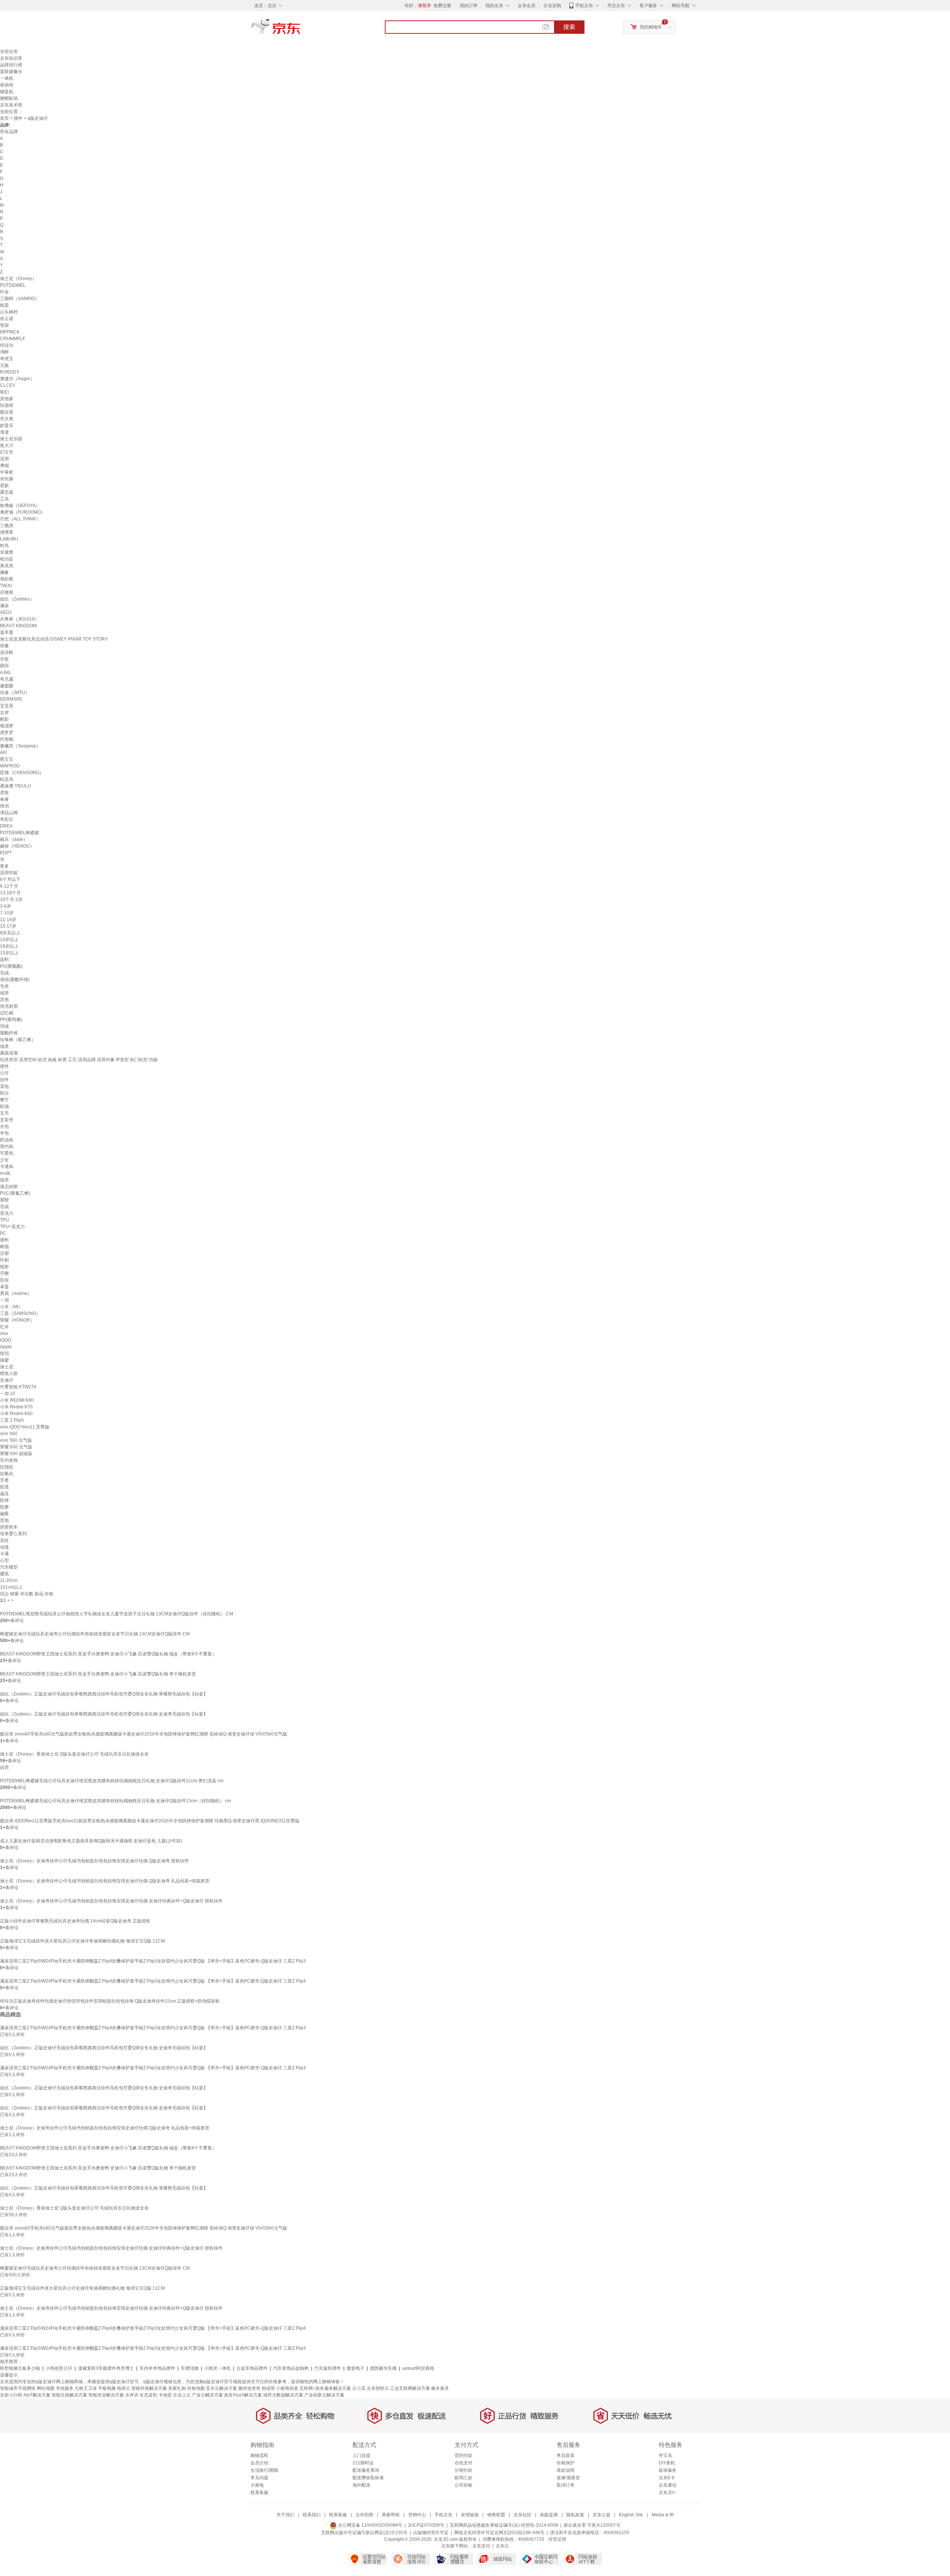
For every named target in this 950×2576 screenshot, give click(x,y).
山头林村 (9, 312)
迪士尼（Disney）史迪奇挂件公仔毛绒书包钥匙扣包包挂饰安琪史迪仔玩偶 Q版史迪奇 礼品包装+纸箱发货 (105, 1881)
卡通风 (7, 1167)
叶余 (4, 292)
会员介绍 (259, 2463)
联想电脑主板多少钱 (20, 2368)
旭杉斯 (7, 579)
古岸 (4, 713)
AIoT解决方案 (37, 2395)
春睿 (4, 799)
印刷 (4, 1260)
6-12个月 (9, 886)
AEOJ (6, 612)
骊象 (4, 572)
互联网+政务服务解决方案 (325, 2388)
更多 (4, 866)
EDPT (6, 853)
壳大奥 (7, 419)
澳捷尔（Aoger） (17, 379)
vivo (4, 1333)
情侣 (4, 806)
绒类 (4, 993)
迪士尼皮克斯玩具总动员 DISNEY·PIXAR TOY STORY (54, 639)
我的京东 (494, 6)
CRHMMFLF (13, 339)
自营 (4, 1767)
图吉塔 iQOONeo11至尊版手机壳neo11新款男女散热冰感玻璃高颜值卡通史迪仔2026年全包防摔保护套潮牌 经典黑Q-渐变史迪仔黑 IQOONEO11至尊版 (150, 1821)
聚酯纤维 (9, 1033)
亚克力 (7, 1213)
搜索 (569, 27)
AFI (3, 753)
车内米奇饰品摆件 (157, 2368)
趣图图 (7, 686)
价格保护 (566, 2463)
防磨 (4, 1507)
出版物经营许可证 (431, 2533)
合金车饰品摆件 (252, 2368)
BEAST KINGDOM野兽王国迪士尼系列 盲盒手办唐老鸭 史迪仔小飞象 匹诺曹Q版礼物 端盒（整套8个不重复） (108, 1654)
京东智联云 (378, 2388)
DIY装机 (667, 2463)
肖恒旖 (7, 479)
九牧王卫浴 (86, 2388)
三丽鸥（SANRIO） (20, 299)
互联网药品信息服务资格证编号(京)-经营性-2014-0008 (504, 2525)
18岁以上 (9, 946)
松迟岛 (7, 779)
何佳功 (7, 345)
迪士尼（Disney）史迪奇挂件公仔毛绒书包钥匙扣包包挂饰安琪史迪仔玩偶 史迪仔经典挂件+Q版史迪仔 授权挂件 (111, 1901)
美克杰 (7, 566)
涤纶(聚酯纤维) (15, 980)
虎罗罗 (7, 733)
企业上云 (182, 2395)
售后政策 (566, 2455)
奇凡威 (7, 679)
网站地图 (46, 2388)
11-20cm (9, 1580)
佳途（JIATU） (15, 692)
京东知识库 (11, 58)
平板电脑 (107, 2388)
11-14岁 (8, 919)
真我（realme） (16, 1293)
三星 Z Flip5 (12, 1420)
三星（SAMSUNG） (20, 1313)
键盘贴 (7, 92)
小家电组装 (287, 2388)
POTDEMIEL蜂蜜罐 (19, 833)
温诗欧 (7, 652)
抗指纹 (7, 1467)
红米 (4, 1327)
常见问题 (259, 2478)
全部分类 (9, 52)
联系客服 (259, 2493)
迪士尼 (7, 1367)
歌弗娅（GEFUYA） (20, 506)
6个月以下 (10, 879)
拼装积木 (9, 1527)
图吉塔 (7, 412)
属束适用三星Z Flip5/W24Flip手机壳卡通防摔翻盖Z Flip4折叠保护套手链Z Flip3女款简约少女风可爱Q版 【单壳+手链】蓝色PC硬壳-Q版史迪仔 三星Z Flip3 (153, 1961)
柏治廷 (7, 559)
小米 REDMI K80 (17, 1400)
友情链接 (470, 2515)
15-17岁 (8, 926)
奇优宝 (7, 359)
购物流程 (259, 2455)
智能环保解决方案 (149, 2388)
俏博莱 (7, 532)
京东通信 (668, 2485)
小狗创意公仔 (59, 2368)
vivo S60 (9, 1434)
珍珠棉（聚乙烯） (18, 1040)
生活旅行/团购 (264, 2470)
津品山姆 (9, 813)
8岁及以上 (10, 933)
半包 (4, 1133)
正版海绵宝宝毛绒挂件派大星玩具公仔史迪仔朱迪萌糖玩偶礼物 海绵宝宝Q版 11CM (82, 1941)
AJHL (6, 672)
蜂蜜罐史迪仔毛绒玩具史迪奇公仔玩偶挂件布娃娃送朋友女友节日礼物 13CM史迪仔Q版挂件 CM (95, 1634)
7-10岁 (7, 913)
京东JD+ (667, 2493)
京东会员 (527, 6)
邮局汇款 (463, 2478)
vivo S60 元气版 (16, 1440)
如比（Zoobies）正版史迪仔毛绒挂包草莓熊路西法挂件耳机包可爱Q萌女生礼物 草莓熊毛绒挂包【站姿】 (104, 1694)
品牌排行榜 (11, 65)
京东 (301, 30)
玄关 (4, 1113)
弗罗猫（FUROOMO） (23, 512)
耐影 (4, 719)
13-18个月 (10, 893)
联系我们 (312, 2515)
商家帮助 (391, 2515)
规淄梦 (7, 726)
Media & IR (663, 2515)
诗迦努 (7, 592)
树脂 (4, 1247)
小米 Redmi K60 (16, 1414)
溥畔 (4, 352)
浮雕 (4, 1273)
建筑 (4, 1574)
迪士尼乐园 (11, 439)
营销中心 (417, 2515)
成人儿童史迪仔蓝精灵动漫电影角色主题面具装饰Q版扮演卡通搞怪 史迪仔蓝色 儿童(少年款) (91, 1841)
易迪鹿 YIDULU (16, 786)
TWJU (6, 586)
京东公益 (602, 2515)
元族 (4, 365)
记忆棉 (7, 1013)
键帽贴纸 (9, 98)
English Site (631, 2515)
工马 (4, 499)
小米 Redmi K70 (16, 1407)
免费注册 (442, 6)
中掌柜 (7, 472)
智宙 (4, 325)
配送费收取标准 (368, 2478)
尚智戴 (7, 739)
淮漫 (4, 432)
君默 (4, 486)
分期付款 (463, 2470)
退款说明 (566, 2470)
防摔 (4, 1500)
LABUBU (9, 539)
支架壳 (7, 1120)
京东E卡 (667, 2478)
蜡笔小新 (9, 1373)
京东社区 (522, 2515)
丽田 (4, 666)
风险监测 (549, 2515)
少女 (4, 1160)
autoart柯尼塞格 (418, 2368)
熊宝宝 (7, 759)
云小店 (359, 2388)
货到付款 (463, 2455)
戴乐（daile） (14, 839)
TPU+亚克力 (12, 1227)
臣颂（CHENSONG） (22, 773)
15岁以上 (9, 953)
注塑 (4, 1253)
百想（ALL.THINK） (20, 519)
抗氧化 (7, 1474)
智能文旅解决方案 (69, 2395)
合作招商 (364, 2515)
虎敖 (4, 793)
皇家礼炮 (177, 2388)
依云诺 (7, 319)
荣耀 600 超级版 (16, 1454)
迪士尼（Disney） (18, 279)
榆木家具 (440, 2388)
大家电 (257, 2485)
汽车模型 (9, 1567)
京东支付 (481, 2546)
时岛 (4, 546)
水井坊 (132, 2395)
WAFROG (10, 766)
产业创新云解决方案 (324, 2395)
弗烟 (4, 465)
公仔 (4, 1073)
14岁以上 (9, 940)
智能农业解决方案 (106, 2395)
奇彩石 (7, 819)
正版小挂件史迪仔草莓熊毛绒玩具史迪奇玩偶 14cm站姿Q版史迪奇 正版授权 (75, 1921)
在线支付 (463, 2463)
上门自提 (361, 2455)
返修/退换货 (568, 2478)
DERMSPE (11, 699)
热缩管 (268, 2388)
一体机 (7, 78)
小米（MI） (11, 1307)
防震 (4, 1487)
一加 (4, 1300)
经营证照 (557, 2539)
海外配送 (361, 2485)
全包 (4, 1126)
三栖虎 (7, 526)
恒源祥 (7, 405)
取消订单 (566, 2485)
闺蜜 (4, 1360)
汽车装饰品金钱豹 (291, 2368)
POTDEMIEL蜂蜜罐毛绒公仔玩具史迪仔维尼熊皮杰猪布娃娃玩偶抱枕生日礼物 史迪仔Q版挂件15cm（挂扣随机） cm (115, 1801)
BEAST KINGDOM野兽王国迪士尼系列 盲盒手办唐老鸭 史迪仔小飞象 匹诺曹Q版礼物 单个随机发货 (98, 1674)
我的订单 (469, 6)
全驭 (4, 659)
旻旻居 (7, 706)
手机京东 (584, 6)
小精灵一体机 (217, 2368)
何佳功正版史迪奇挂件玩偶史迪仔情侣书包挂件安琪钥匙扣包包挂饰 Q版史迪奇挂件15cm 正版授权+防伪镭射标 (110, 2001)
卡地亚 (165, 2395)
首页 (4, 118)
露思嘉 (7, 492)
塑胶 (4, 1200)
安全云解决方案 (222, 2388)
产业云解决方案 (207, 2395)
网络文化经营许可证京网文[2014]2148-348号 (499, 2533)
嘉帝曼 (7, 632)
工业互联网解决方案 (410, 2388)
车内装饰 (9, 1460)
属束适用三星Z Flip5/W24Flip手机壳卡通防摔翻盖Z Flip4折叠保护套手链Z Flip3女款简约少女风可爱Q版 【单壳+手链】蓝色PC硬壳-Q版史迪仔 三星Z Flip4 (153, 1981)
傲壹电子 (356, 2368)
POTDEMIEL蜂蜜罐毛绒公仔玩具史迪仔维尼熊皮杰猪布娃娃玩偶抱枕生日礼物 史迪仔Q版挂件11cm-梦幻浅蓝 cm (112, 1781)
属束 (4, 606)
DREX (6, 826)
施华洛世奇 (249, 2388)
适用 (4, 459)
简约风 (7, 1146)
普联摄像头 (11, 72)
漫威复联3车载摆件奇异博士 (106, 2368)
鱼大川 (7, 445)
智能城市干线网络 (18, 2388)
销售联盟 (496, 2515)
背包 (4, 1086)
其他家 (7, 399)
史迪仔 (7, 1380)
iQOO (6, 1340)
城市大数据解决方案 (283, 2395)
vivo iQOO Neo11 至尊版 (25, 1427)
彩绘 (4, 1280)
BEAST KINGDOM (18, 626)
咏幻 (4, 392)
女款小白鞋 (11, 2395)
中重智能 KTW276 (18, 1387)
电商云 (124, 2388)
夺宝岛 (665, 2455)
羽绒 (4, 1026)
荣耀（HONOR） (17, 1320)
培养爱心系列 (13, 1534)
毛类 (4, 986)
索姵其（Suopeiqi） (20, 746)
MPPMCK (10, 332)
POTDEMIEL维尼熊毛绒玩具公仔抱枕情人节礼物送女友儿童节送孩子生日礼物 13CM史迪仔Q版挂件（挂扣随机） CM (117, 1614)
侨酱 (4, 646)
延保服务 (668, 2470)
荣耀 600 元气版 (16, 1447)
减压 (4, 1494)
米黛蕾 (7, 552)
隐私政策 (575, 2515)
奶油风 (7, 1140)
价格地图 (196, 2388)
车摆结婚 (190, 2368)
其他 (4, 1000)
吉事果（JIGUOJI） (19, 619)
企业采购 (552, 6)
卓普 (4, 1287)
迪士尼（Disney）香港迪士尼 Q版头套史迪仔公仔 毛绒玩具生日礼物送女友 (74, 1754)
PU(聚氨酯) (11, 966)
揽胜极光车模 (383, 2368)
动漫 (4, 1547)
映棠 (4, 305)
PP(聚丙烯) (11, 1020)
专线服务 (65, 2388)
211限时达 (363, 2463)
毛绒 (4, 973)
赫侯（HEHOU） (17, 846)
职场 (4, 1106)
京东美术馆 (11, 105)
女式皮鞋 (148, 2395)
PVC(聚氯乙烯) (15, 1193)
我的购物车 (651, 27)
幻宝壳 (7, 452)
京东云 (502, 2546)
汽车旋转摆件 (328, 2368)
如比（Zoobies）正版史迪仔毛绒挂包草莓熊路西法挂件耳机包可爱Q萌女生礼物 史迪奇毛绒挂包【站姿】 (104, 1714)
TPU (4, 1220)
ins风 (5, 1173)
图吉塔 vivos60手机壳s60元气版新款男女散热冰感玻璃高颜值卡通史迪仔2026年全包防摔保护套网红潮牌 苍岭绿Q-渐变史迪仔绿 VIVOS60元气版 (144, 1734)
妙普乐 (7, 425)
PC (3, 1233)
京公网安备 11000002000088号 (370, 2525)
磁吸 (4, 1514)
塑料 (4, 1240)
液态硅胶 (9, 1187)
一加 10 (8, 1394)
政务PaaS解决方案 (243, 2395)
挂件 (4, 1080)
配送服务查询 (366, 2470)
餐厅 (4, 1100)
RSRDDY (10, 372)
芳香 (4, 1480)
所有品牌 (9, 132)
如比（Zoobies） (17, 599)
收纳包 (7, 85)
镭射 (4, 1267)
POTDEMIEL (13, 285)
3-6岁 (6, 906)
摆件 (18, 118)
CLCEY (8, 385)
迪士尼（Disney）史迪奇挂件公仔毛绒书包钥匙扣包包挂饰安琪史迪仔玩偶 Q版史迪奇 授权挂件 (94, 1861)
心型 (4, 1560)
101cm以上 (11, 1587)
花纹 (4, 1540)
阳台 (4, 1093)
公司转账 (463, 2485)
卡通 (4, 1554)
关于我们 (285, 2515)
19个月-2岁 (11, 899)
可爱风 (7, 1153)
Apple (6, 1347)
